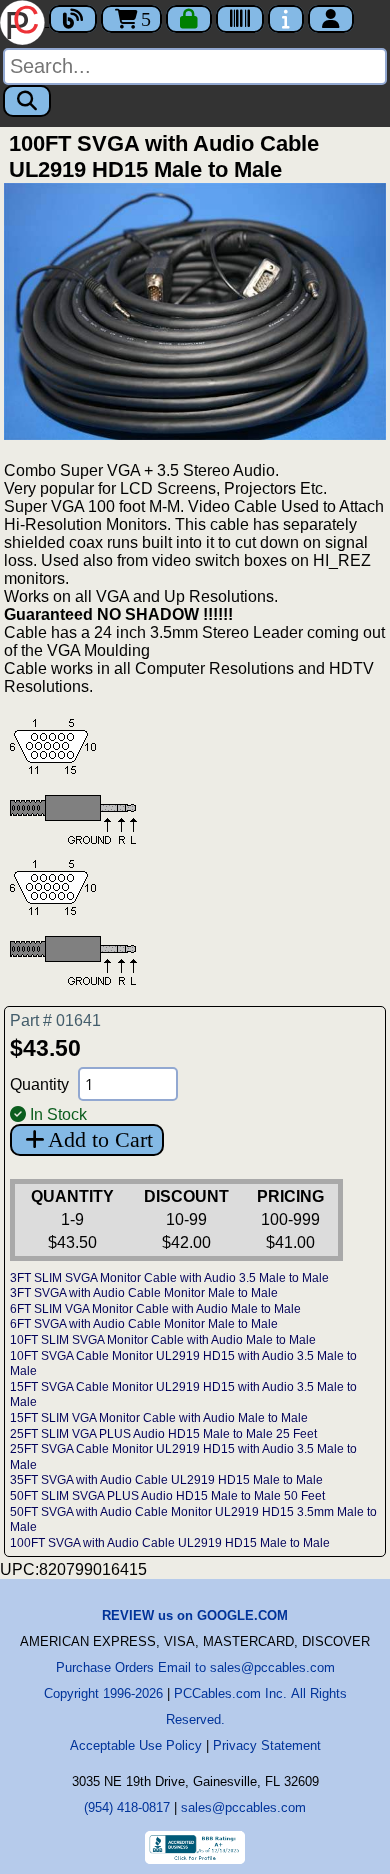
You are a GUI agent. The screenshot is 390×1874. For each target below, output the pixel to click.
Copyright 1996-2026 (103, 1693)
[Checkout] (189, 19)
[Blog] (73, 19)
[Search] (27, 101)
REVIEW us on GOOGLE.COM (195, 1615)
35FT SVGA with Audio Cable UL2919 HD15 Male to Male (166, 1480)
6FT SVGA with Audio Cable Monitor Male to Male (144, 1324)
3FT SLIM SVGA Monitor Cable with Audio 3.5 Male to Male (169, 1278)
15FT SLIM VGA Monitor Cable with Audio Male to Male (159, 1418)
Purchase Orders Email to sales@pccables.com (195, 1667)
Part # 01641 (55, 1020)
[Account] (331, 19)
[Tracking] (240, 19)
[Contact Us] (286, 19)
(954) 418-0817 (127, 1807)
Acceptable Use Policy (136, 1745)
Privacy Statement (267, 1745)
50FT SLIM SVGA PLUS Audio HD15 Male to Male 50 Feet (167, 1496)
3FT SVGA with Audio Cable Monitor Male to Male (144, 1293)
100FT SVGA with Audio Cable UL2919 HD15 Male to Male (170, 1543)
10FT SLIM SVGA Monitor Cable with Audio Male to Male (163, 1340)
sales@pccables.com (243, 1807)
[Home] (24, 20)
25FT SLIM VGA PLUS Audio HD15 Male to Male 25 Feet (163, 1434)
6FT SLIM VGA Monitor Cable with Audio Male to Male (155, 1309)
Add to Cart (100, 1139)
